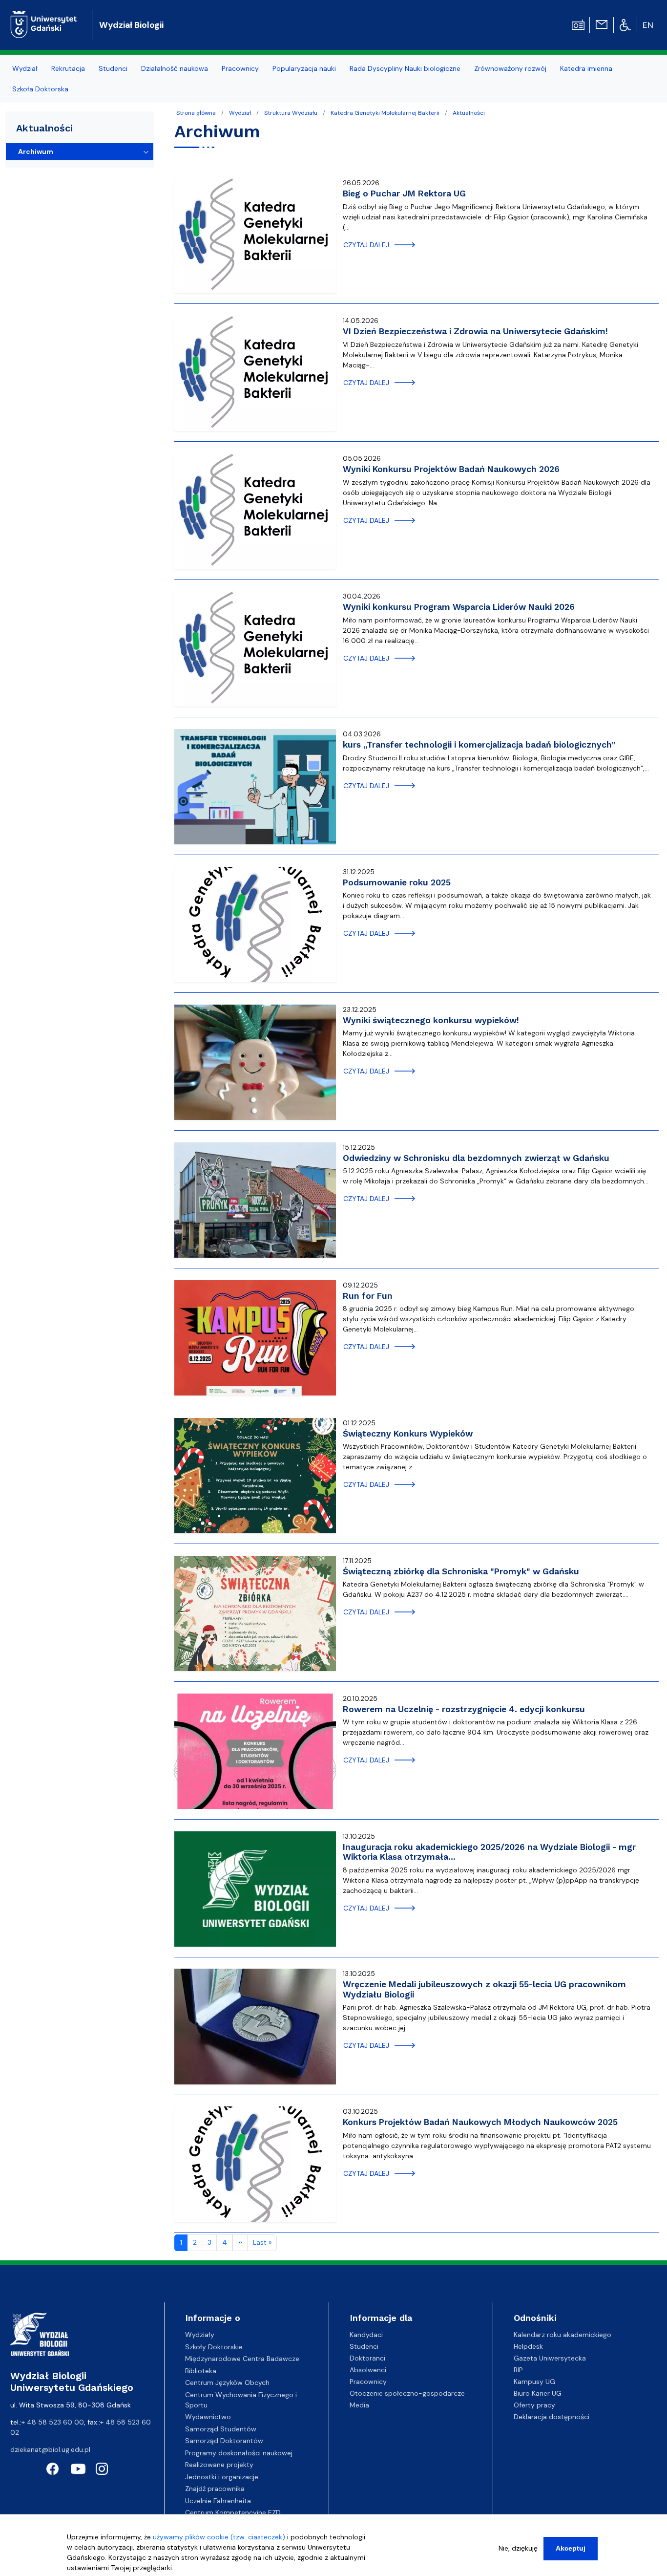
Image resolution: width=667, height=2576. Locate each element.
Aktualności (469, 113)
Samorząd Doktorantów (224, 2441)
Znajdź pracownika (215, 2489)
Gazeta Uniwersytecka (550, 2358)
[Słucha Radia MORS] (578, 24)
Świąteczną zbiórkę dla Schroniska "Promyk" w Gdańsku (461, 1571)
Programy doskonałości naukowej (239, 2453)
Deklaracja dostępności (552, 2417)
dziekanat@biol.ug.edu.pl (50, 2449)
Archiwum (36, 151)
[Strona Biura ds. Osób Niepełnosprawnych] (625, 24)
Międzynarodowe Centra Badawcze (242, 2359)
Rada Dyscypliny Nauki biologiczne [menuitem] (405, 68)
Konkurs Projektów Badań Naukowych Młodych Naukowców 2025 (480, 2122)
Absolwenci (368, 2370)
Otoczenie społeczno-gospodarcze (407, 2393)
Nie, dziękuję (518, 2548)
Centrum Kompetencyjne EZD (233, 2512)
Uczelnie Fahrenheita (218, 2501)
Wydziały (200, 2335)
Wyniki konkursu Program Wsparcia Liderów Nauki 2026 (459, 607)
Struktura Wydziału (291, 113)
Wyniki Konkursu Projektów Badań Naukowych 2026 (451, 469)
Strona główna (196, 113)
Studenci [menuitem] (113, 68)
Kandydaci (366, 2335)
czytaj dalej (366, 245)
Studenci (364, 2346)
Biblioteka (201, 2371)
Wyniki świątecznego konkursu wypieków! (431, 1020)
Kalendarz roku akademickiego (563, 2335)
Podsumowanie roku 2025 (397, 882)
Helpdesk (528, 2346)
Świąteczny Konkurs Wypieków (408, 1434)
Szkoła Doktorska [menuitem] (40, 89)
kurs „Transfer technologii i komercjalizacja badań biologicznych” (479, 745)
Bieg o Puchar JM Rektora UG (404, 193)
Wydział (240, 113)
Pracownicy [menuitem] (240, 68)
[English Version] (648, 25)
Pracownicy (368, 2382)
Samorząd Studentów (221, 2429)
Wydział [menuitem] (25, 68)
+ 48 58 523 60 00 (53, 2422)
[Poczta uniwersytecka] (602, 24)
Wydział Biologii (131, 25)
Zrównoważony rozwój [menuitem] (510, 68)
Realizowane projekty (219, 2465)
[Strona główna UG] (44, 17)
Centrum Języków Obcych (227, 2383)
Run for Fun (368, 1296)
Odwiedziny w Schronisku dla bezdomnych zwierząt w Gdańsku (476, 1158)
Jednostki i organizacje (222, 2477)
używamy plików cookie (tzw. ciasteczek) (219, 2537)
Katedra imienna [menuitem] (586, 68)
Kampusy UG (534, 2382)
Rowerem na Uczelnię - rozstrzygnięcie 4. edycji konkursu (464, 1709)
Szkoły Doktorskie (214, 2347)
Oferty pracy (534, 2405)
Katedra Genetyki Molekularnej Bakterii (385, 113)
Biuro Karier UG (538, 2393)
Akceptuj (571, 2548)
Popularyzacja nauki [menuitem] (304, 68)
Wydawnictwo (208, 2417)
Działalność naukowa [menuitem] (175, 68)
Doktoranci (367, 2358)
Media (359, 2405)
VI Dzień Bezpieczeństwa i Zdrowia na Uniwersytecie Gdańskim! (475, 331)
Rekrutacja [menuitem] (68, 68)
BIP (518, 2370)
